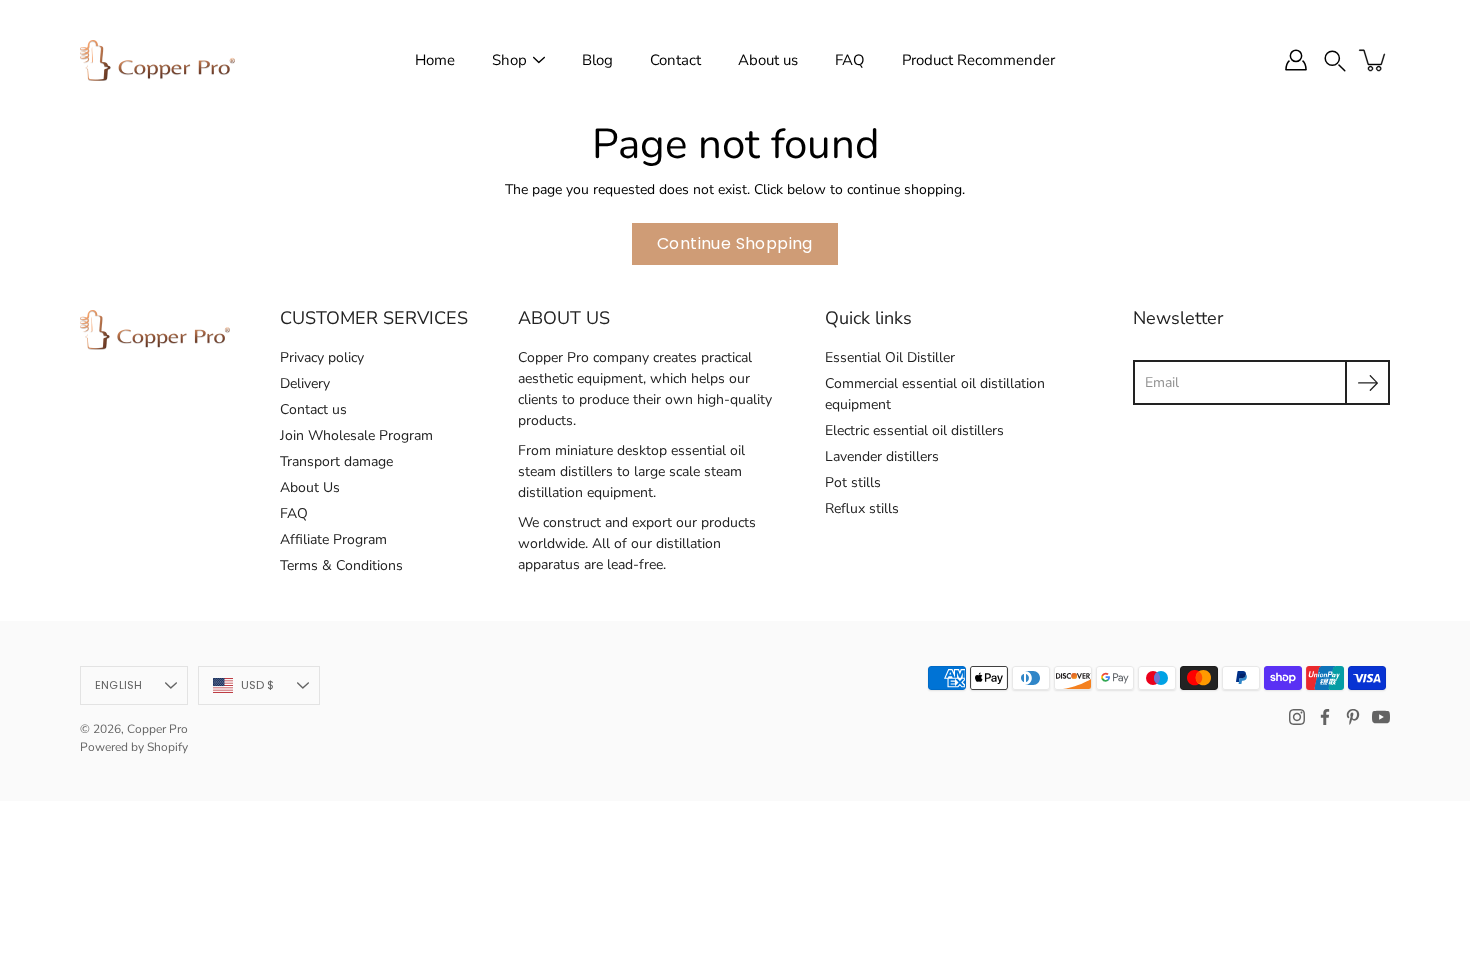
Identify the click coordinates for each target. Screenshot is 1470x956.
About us (768, 60)
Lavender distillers (882, 456)
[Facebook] (1325, 717)
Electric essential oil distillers (914, 430)
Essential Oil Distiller (890, 357)
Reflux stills (862, 508)
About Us (310, 487)
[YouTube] (1381, 717)
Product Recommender (978, 60)
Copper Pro (157, 729)
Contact (675, 60)
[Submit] (1367, 382)
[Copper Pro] (157, 60)
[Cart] (1374, 60)
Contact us (313, 409)
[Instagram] (1297, 717)
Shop (509, 60)
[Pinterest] (1353, 717)
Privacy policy (322, 357)
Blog (597, 60)
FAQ (850, 60)
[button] (1335, 59)
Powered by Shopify (134, 747)
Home (435, 60)
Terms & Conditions (341, 565)
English (119, 685)
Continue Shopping (735, 243)
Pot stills (853, 482)
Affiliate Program (333, 539)
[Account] (1296, 60)
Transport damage (336, 461)
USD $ (258, 685)
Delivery (305, 383)
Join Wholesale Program (356, 435)
